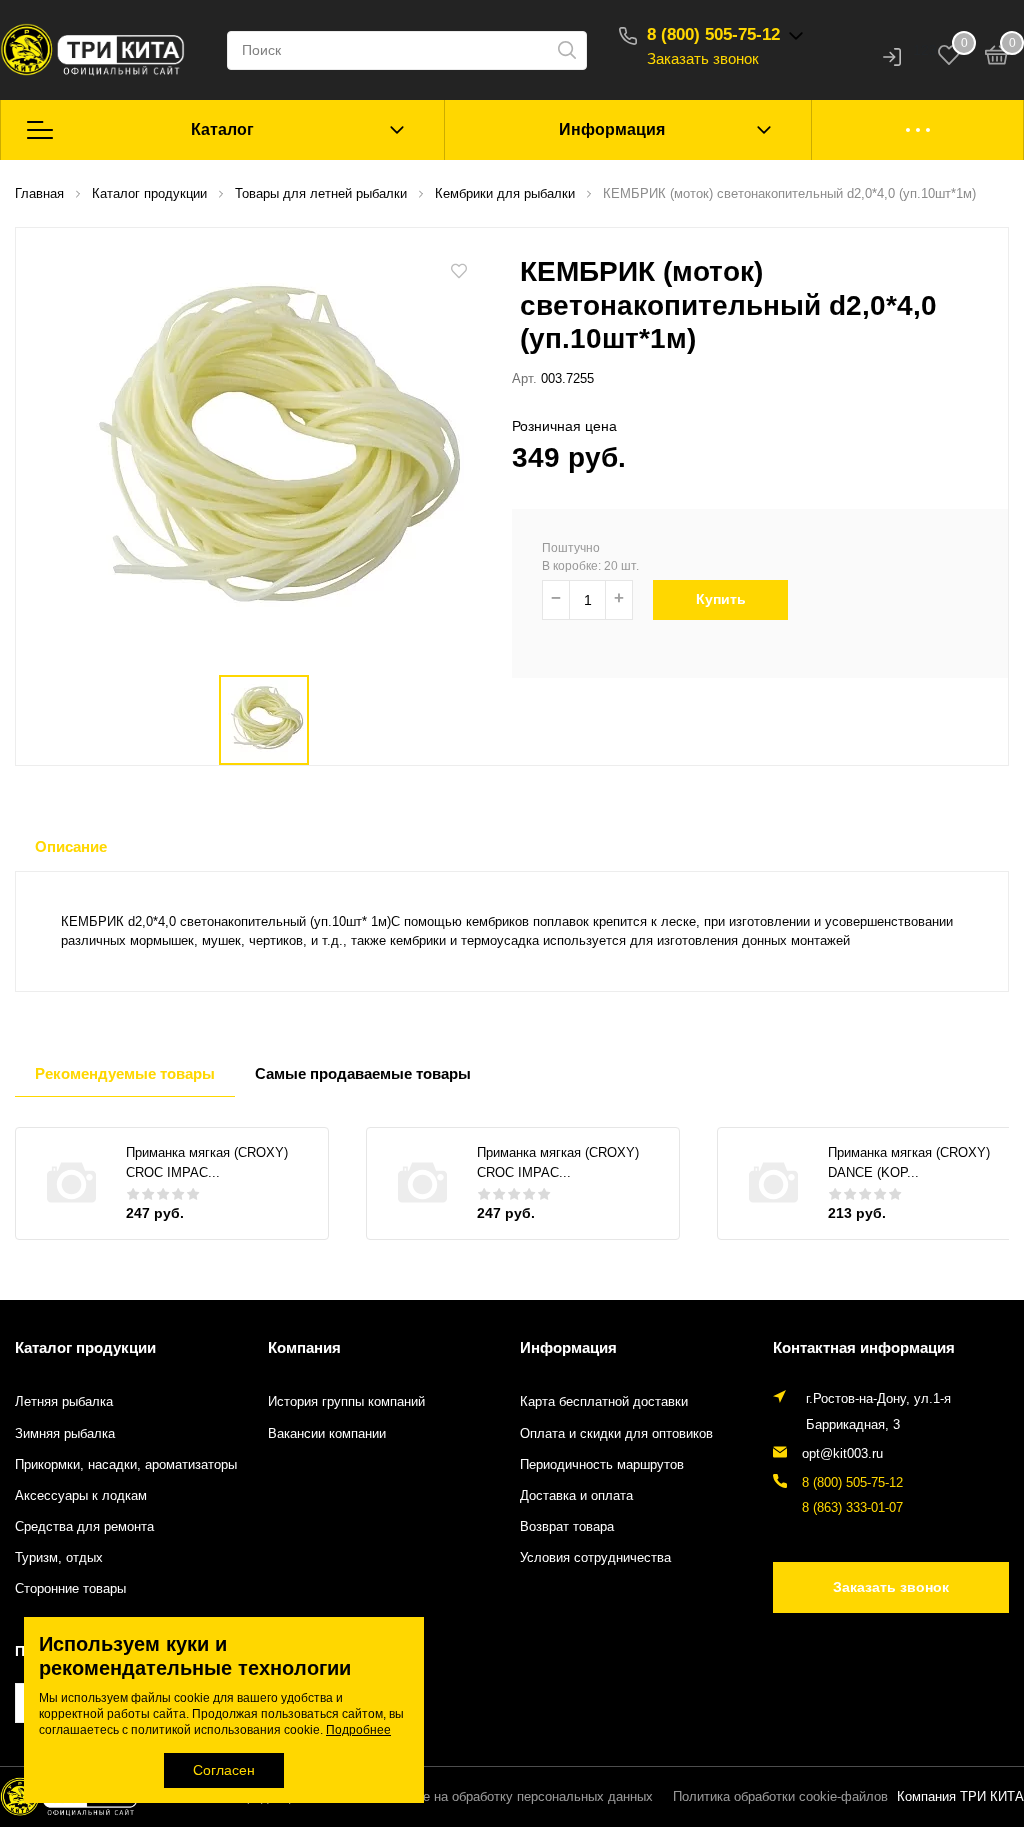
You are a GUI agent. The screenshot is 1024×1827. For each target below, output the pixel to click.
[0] (997, 58)
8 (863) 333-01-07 (852, 1508)
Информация (612, 129)
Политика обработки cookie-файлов (780, 1797)
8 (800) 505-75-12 (713, 34)
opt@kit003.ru (842, 1454)
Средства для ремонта (84, 1527)
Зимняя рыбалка (65, 1434)
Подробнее (358, 1730)
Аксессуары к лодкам (81, 1496)
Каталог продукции (85, 1347)
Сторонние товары (70, 1589)
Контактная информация (864, 1347)
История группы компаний (346, 1402)
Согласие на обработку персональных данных (513, 1797)
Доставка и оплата (576, 1496)
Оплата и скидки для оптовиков (616, 1434)
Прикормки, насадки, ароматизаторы (126, 1465)
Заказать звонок (703, 58)
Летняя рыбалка (64, 1402)
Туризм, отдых (59, 1558)
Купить (721, 599)
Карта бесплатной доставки (604, 1402)
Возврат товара (567, 1527)
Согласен (224, 1770)
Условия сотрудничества (595, 1558)
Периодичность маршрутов (602, 1465)
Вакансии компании (327, 1434)
